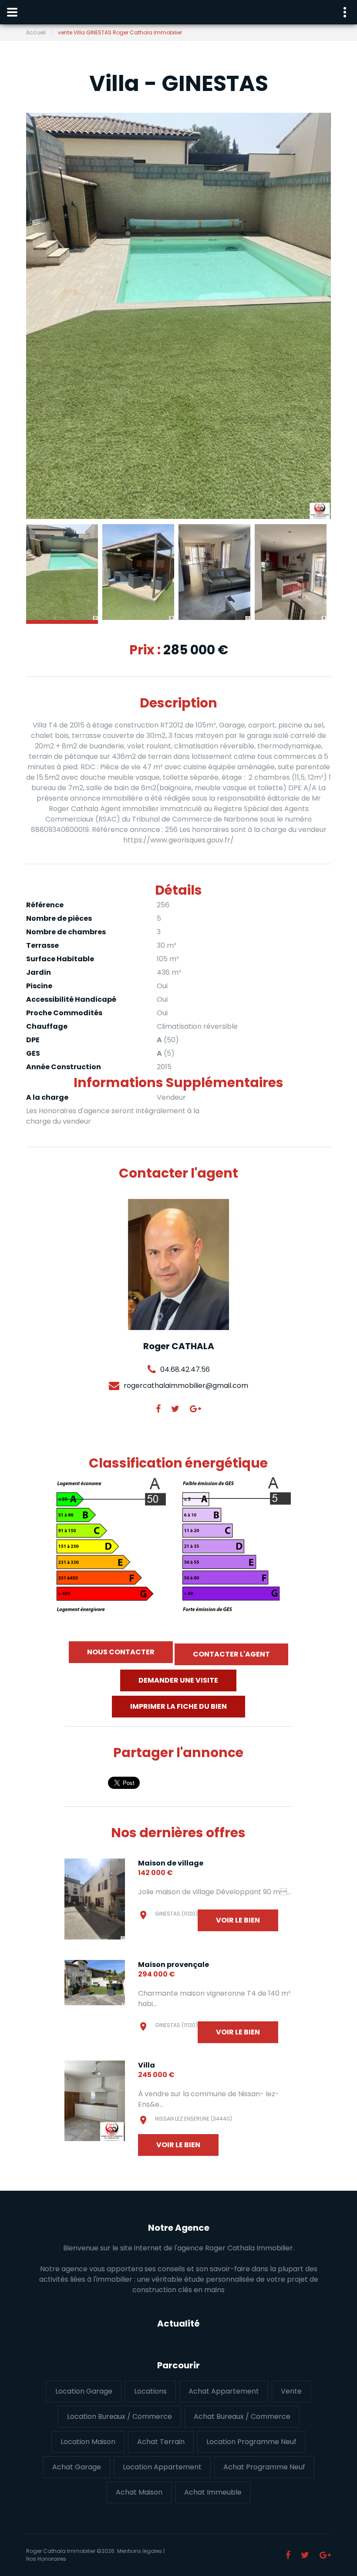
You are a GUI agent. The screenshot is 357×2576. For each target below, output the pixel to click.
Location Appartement (162, 2467)
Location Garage (84, 2391)
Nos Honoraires (46, 2559)
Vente (291, 2391)
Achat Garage (77, 2467)
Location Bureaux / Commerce (120, 2416)
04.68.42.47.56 (185, 1369)
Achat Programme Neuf (264, 2467)
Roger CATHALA (179, 1346)
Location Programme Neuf (251, 2442)
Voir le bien (238, 1920)
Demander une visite (178, 1680)
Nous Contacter (121, 1652)
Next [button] (311, 316)
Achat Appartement (224, 2391)
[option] (178, 316)
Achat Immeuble (213, 2492)
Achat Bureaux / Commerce (242, 2416)
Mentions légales (140, 2551)
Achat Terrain (161, 2442)
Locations (150, 2391)
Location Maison (88, 2442)
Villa (147, 2065)
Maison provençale (173, 1965)
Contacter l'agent (231, 1654)
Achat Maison (139, 2492)
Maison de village (171, 1863)
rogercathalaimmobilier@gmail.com (186, 1386)
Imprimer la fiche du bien (178, 1706)
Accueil (36, 32)
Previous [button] (46, 316)
